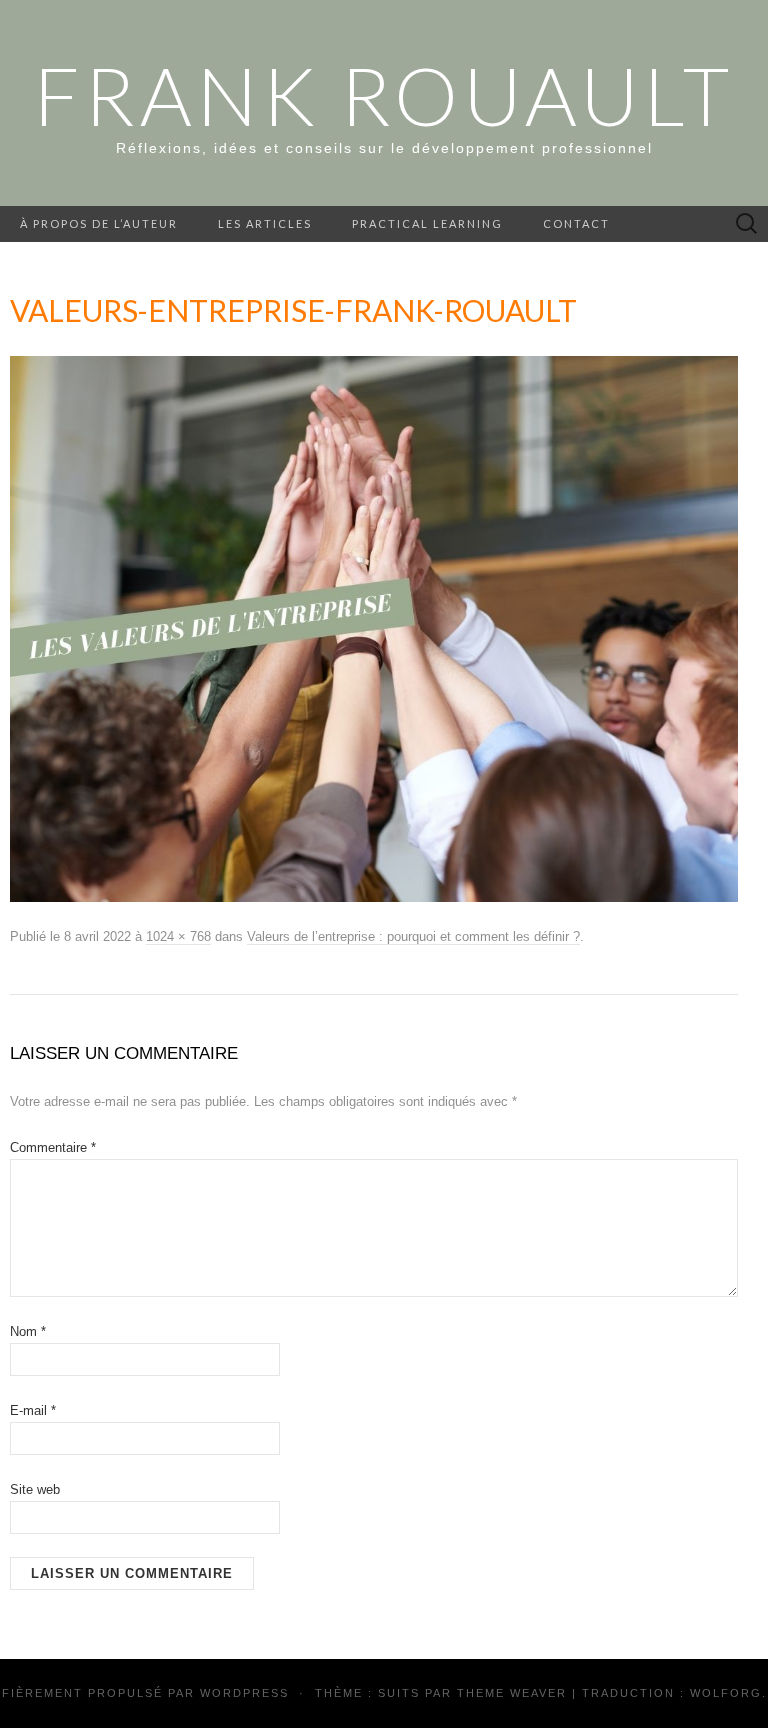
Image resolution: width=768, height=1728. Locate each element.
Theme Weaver (512, 1693)
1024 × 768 (178, 936)
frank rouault (384, 95)
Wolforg (726, 1693)
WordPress (244, 1693)
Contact (576, 223)
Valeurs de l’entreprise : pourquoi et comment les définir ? (413, 936)
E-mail (33, 1410)
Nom (28, 1331)
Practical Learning (427, 223)
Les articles (265, 223)
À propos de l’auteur (99, 223)
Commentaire (53, 1147)
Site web (35, 1489)
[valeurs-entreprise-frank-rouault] (374, 628)
